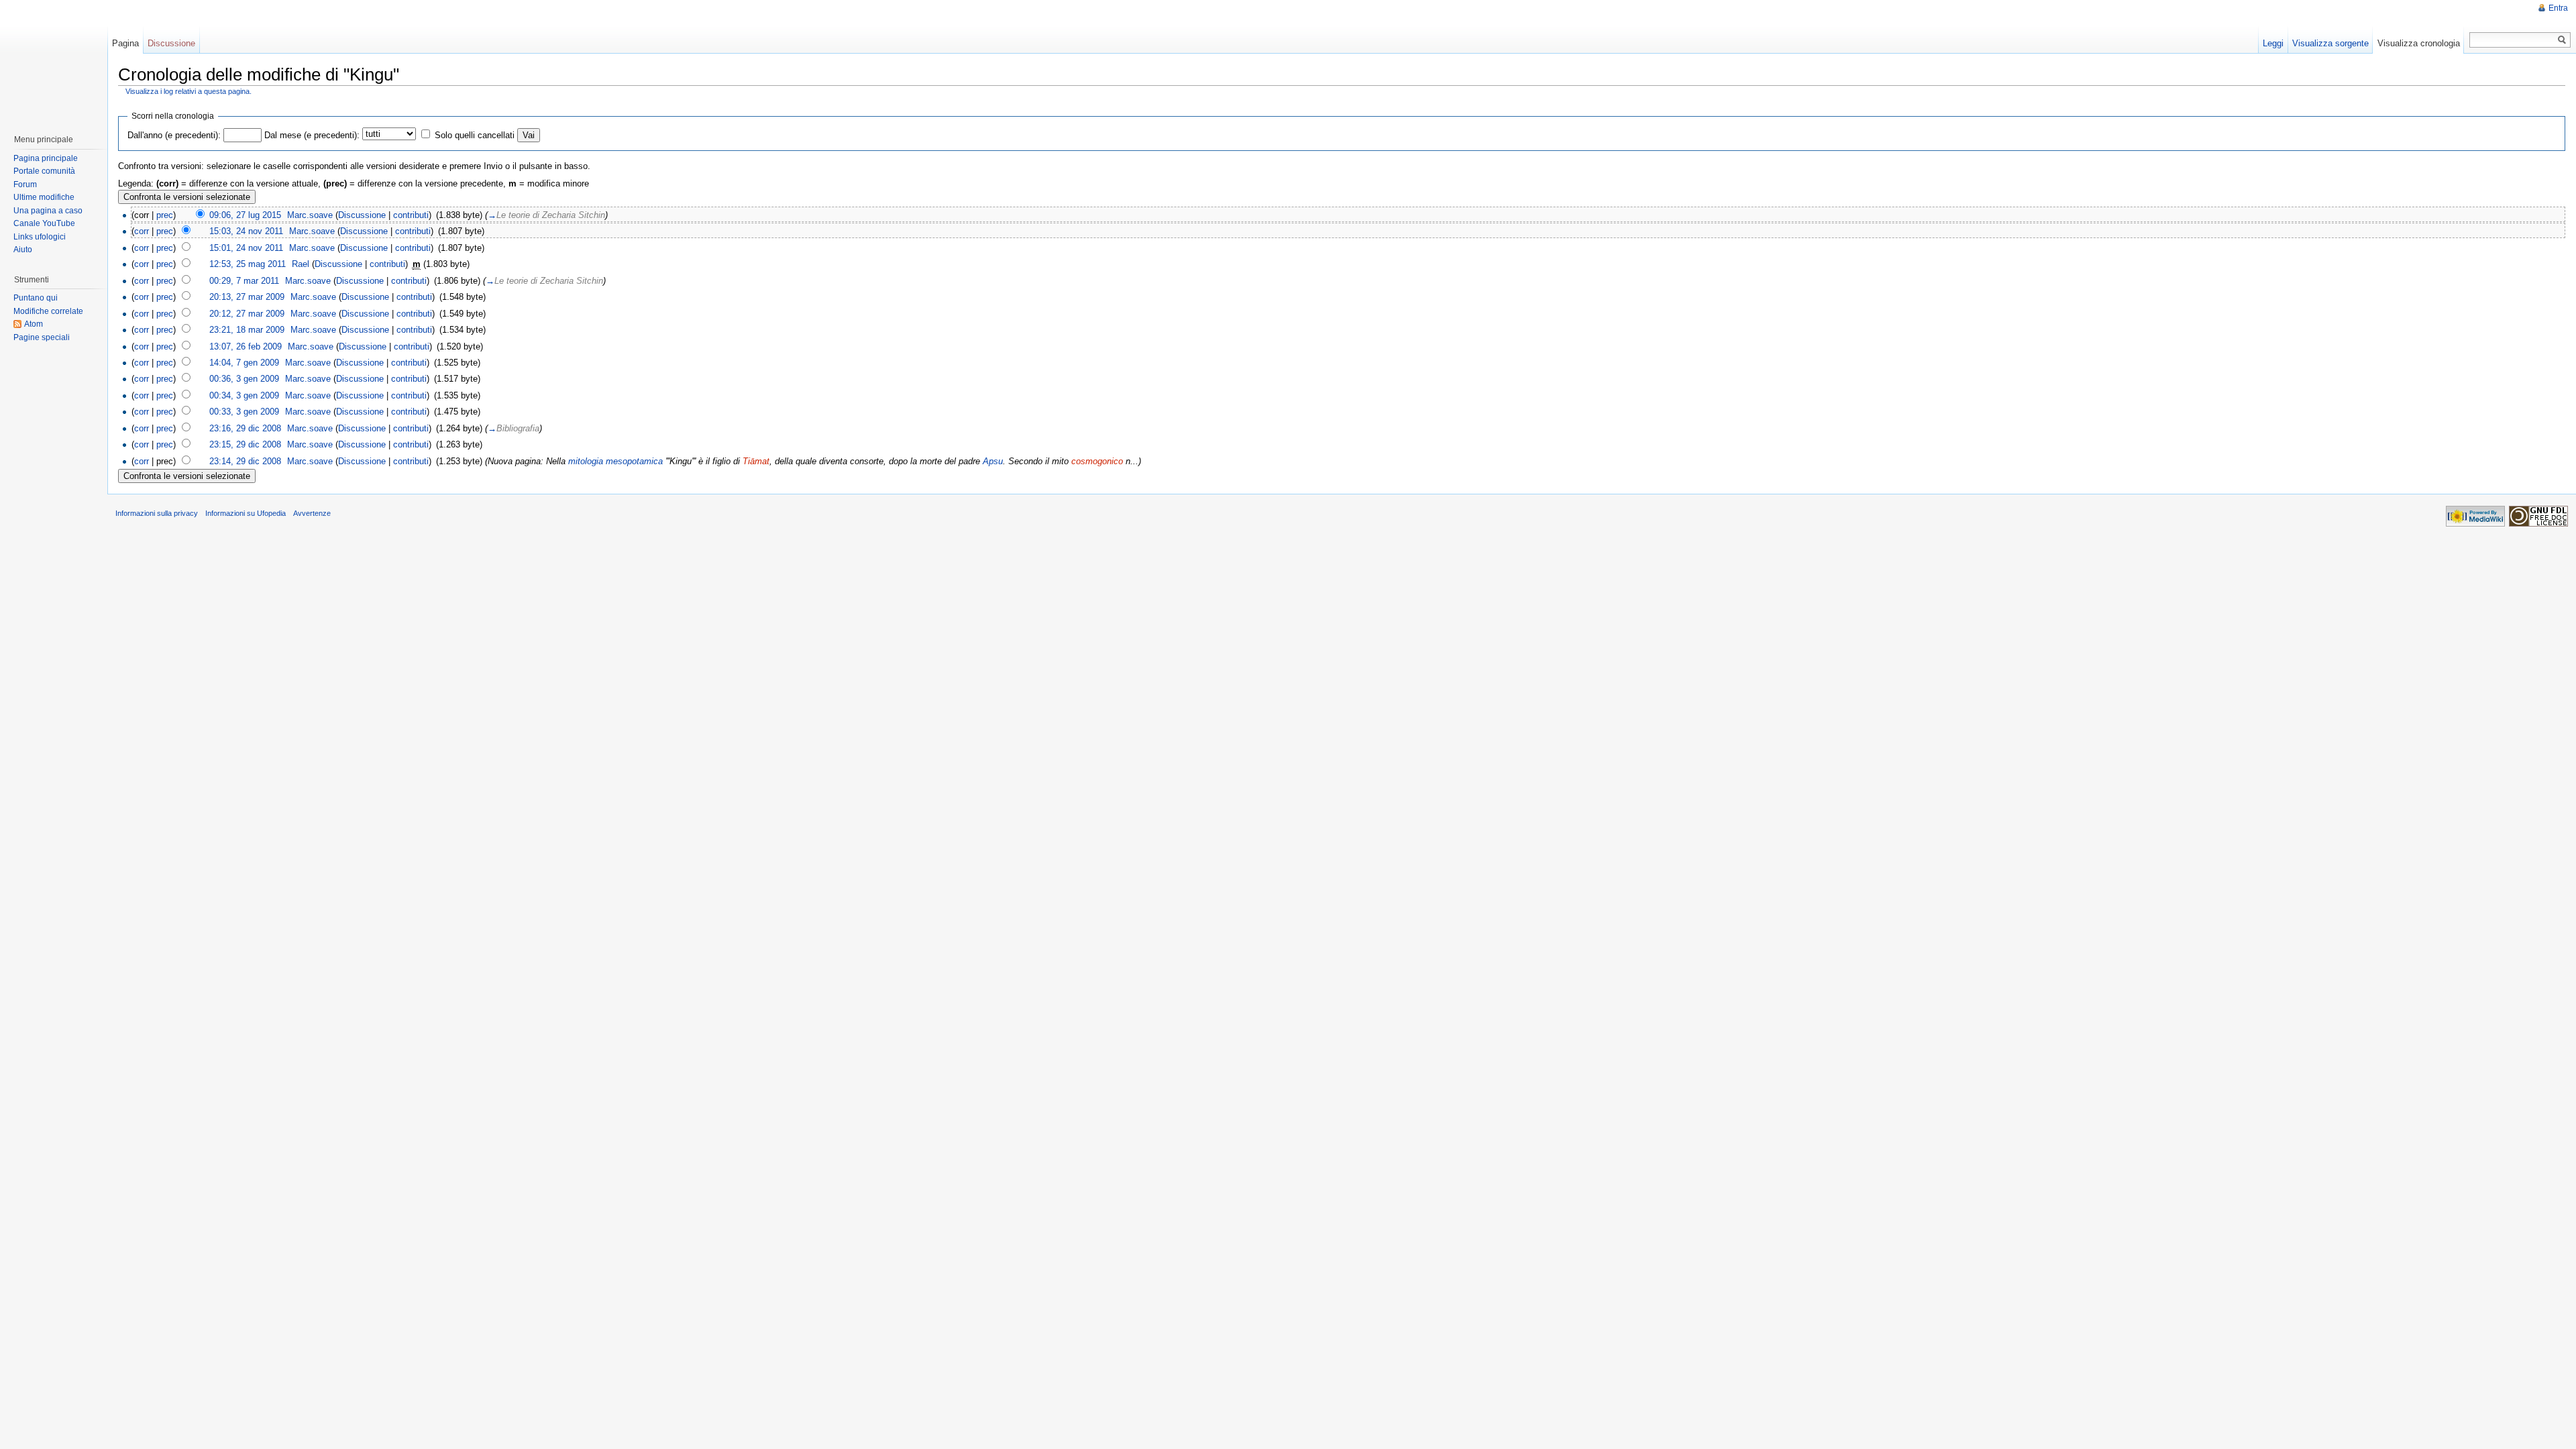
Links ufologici (40, 237)
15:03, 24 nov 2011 (246, 231)
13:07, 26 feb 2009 (246, 346)
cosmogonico (1097, 461)
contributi (411, 215)
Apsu (993, 461)
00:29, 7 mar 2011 (244, 281)
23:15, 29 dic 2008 (245, 444)
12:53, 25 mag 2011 (248, 264)
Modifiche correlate (48, 311)
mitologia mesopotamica (615, 461)
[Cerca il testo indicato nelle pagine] (2562, 40)
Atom (34, 324)
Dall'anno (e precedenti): (174, 135)
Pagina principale (46, 158)
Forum (25, 184)
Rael (301, 264)
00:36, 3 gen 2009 (244, 379)
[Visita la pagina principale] (53, 60)
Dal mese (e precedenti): (312, 135)
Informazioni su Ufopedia (246, 513)
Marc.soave (310, 215)
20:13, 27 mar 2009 (247, 297)
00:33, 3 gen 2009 (244, 412)
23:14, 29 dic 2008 (245, 461)
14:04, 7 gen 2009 (244, 363)
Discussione (362, 215)
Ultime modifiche (44, 197)
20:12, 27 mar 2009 (247, 314)
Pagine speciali (42, 337)
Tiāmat (756, 461)
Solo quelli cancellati (475, 135)
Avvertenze (312, 513)
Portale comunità (44, 171)
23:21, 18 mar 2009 (247, 330)
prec (165, 215)
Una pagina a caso (48, 211)
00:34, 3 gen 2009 (244, 395)
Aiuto (23, 250)
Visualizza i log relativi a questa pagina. (189, 91)
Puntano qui (36, 298)
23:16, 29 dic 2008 (245, 428)
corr (142, 231)
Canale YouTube (44, 223)
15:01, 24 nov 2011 (246, 248)
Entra (2558, 8)
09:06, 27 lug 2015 (245, 215)
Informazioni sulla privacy (157, 513)
